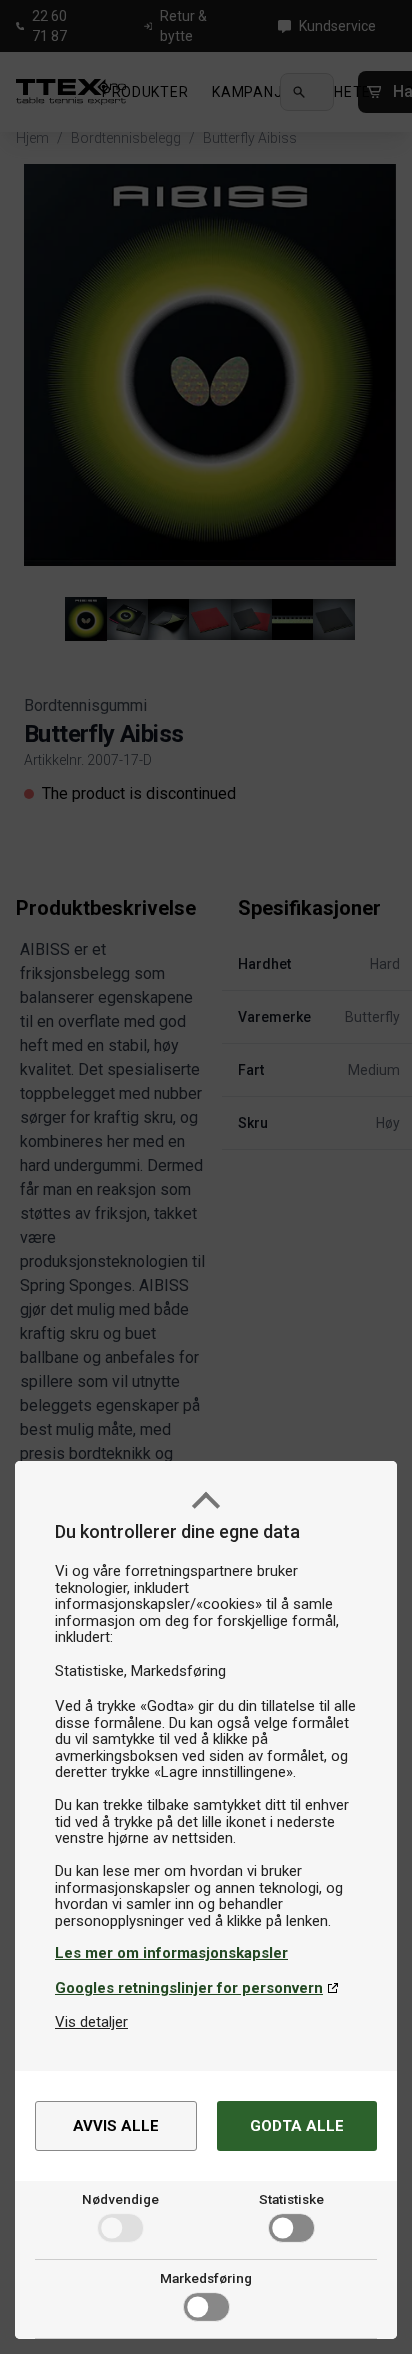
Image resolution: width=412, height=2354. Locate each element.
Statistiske (291, 2199)
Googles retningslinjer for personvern (189, 1988)
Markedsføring (206, 2278)
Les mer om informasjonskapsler (171, 1953)
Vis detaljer (91, 2022)
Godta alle (297, 2126)
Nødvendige (120, 2199)
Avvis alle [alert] (116, 2126)
